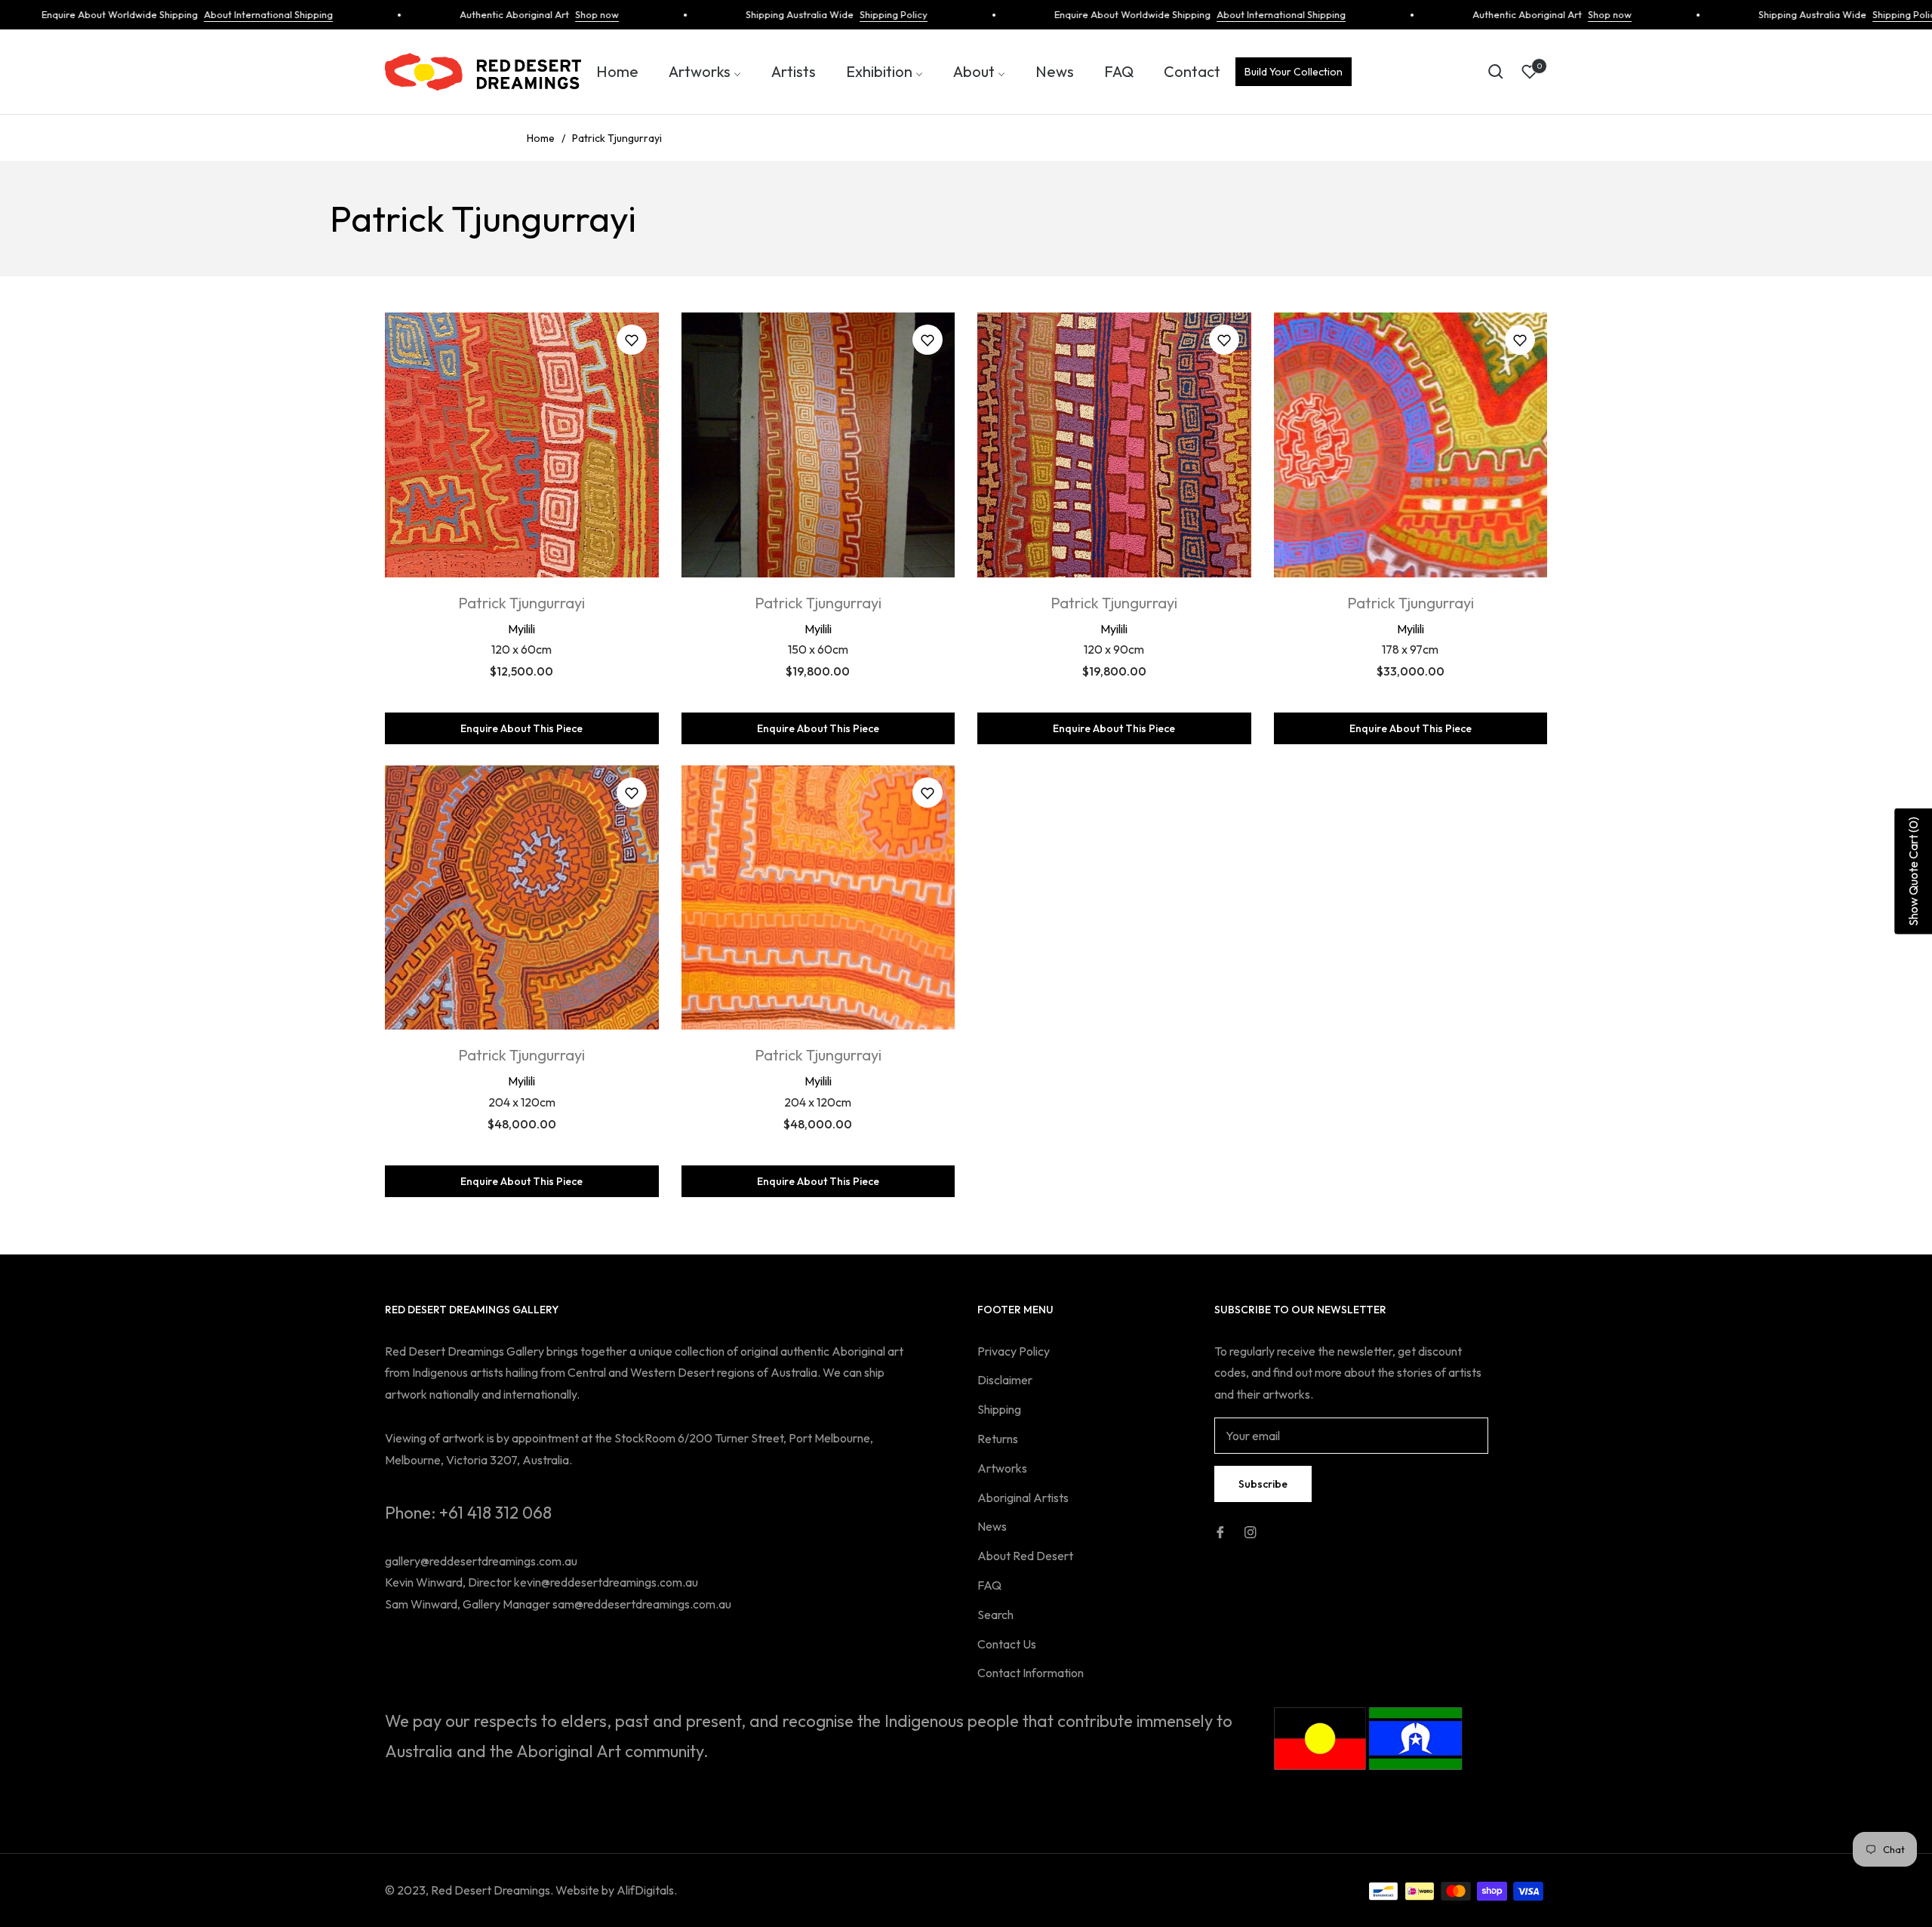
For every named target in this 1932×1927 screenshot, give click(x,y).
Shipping (999, 1409)
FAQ (989, 1585)
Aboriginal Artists (1023, 1498)
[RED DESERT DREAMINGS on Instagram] (1251, 1531)
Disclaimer (1005, 1380)
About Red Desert (1025, 1556)
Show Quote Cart (1913, 871)
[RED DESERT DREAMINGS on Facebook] (1220, 1531)
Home (541, 138)
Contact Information (1031, 1673)
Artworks (1002, 1468)
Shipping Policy (845, 14)
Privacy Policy (1014, 1351)
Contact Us (1007, 1644)
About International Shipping (220, 14)
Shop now (549, 14)
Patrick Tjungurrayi (521, 603)
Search (995, 1615)
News (992, 1526)
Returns (998, 1439)
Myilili (521, 629)
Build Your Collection (1294, 72)
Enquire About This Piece (521, 728)
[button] (1496, 72)
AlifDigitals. (647, 1890)
